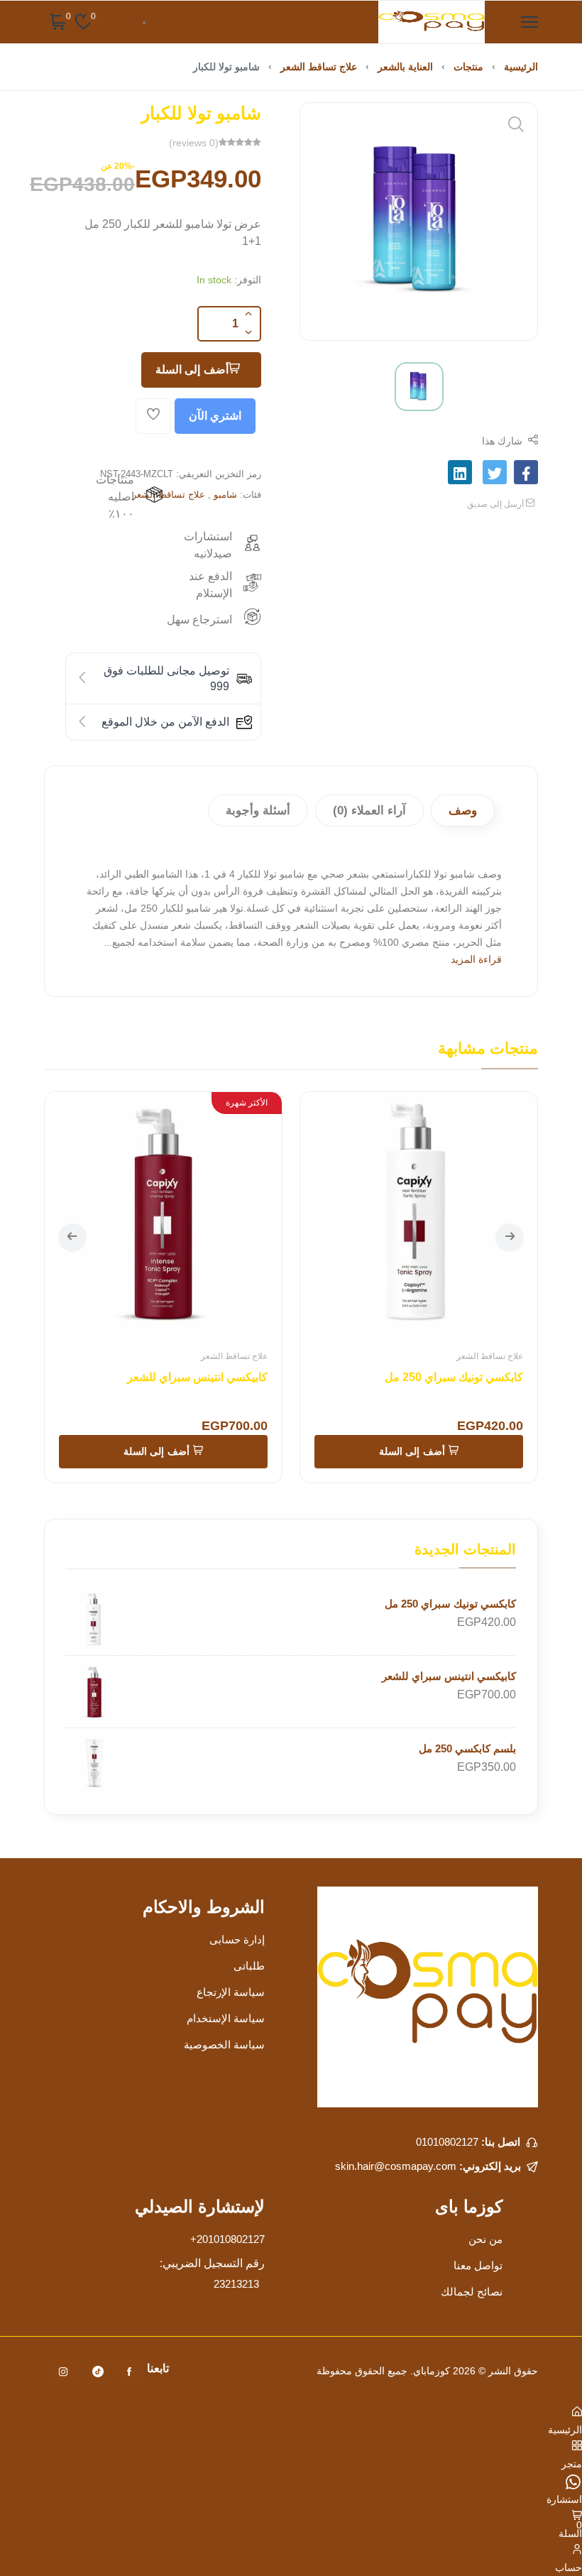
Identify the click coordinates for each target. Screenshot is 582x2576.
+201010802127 (227, 2239)
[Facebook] (129, 2371)
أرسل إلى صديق (496, 504)
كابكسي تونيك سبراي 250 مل (454, 1377)
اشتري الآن (215, 416)
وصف (463, 811)
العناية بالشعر (405, 67)
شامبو (225, 495)
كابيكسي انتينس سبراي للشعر (197, 1377)
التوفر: (248, 280)
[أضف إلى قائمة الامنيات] (153, 416)
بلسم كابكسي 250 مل (467, 1748)
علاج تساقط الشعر (319, 67)
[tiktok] (98, 2371)
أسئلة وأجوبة (258, 811)
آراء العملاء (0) (369, 811)
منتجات (468, 67)
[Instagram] (63, 2371)
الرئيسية (521, 67)
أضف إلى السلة (192, 370)
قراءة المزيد (476, 959)
